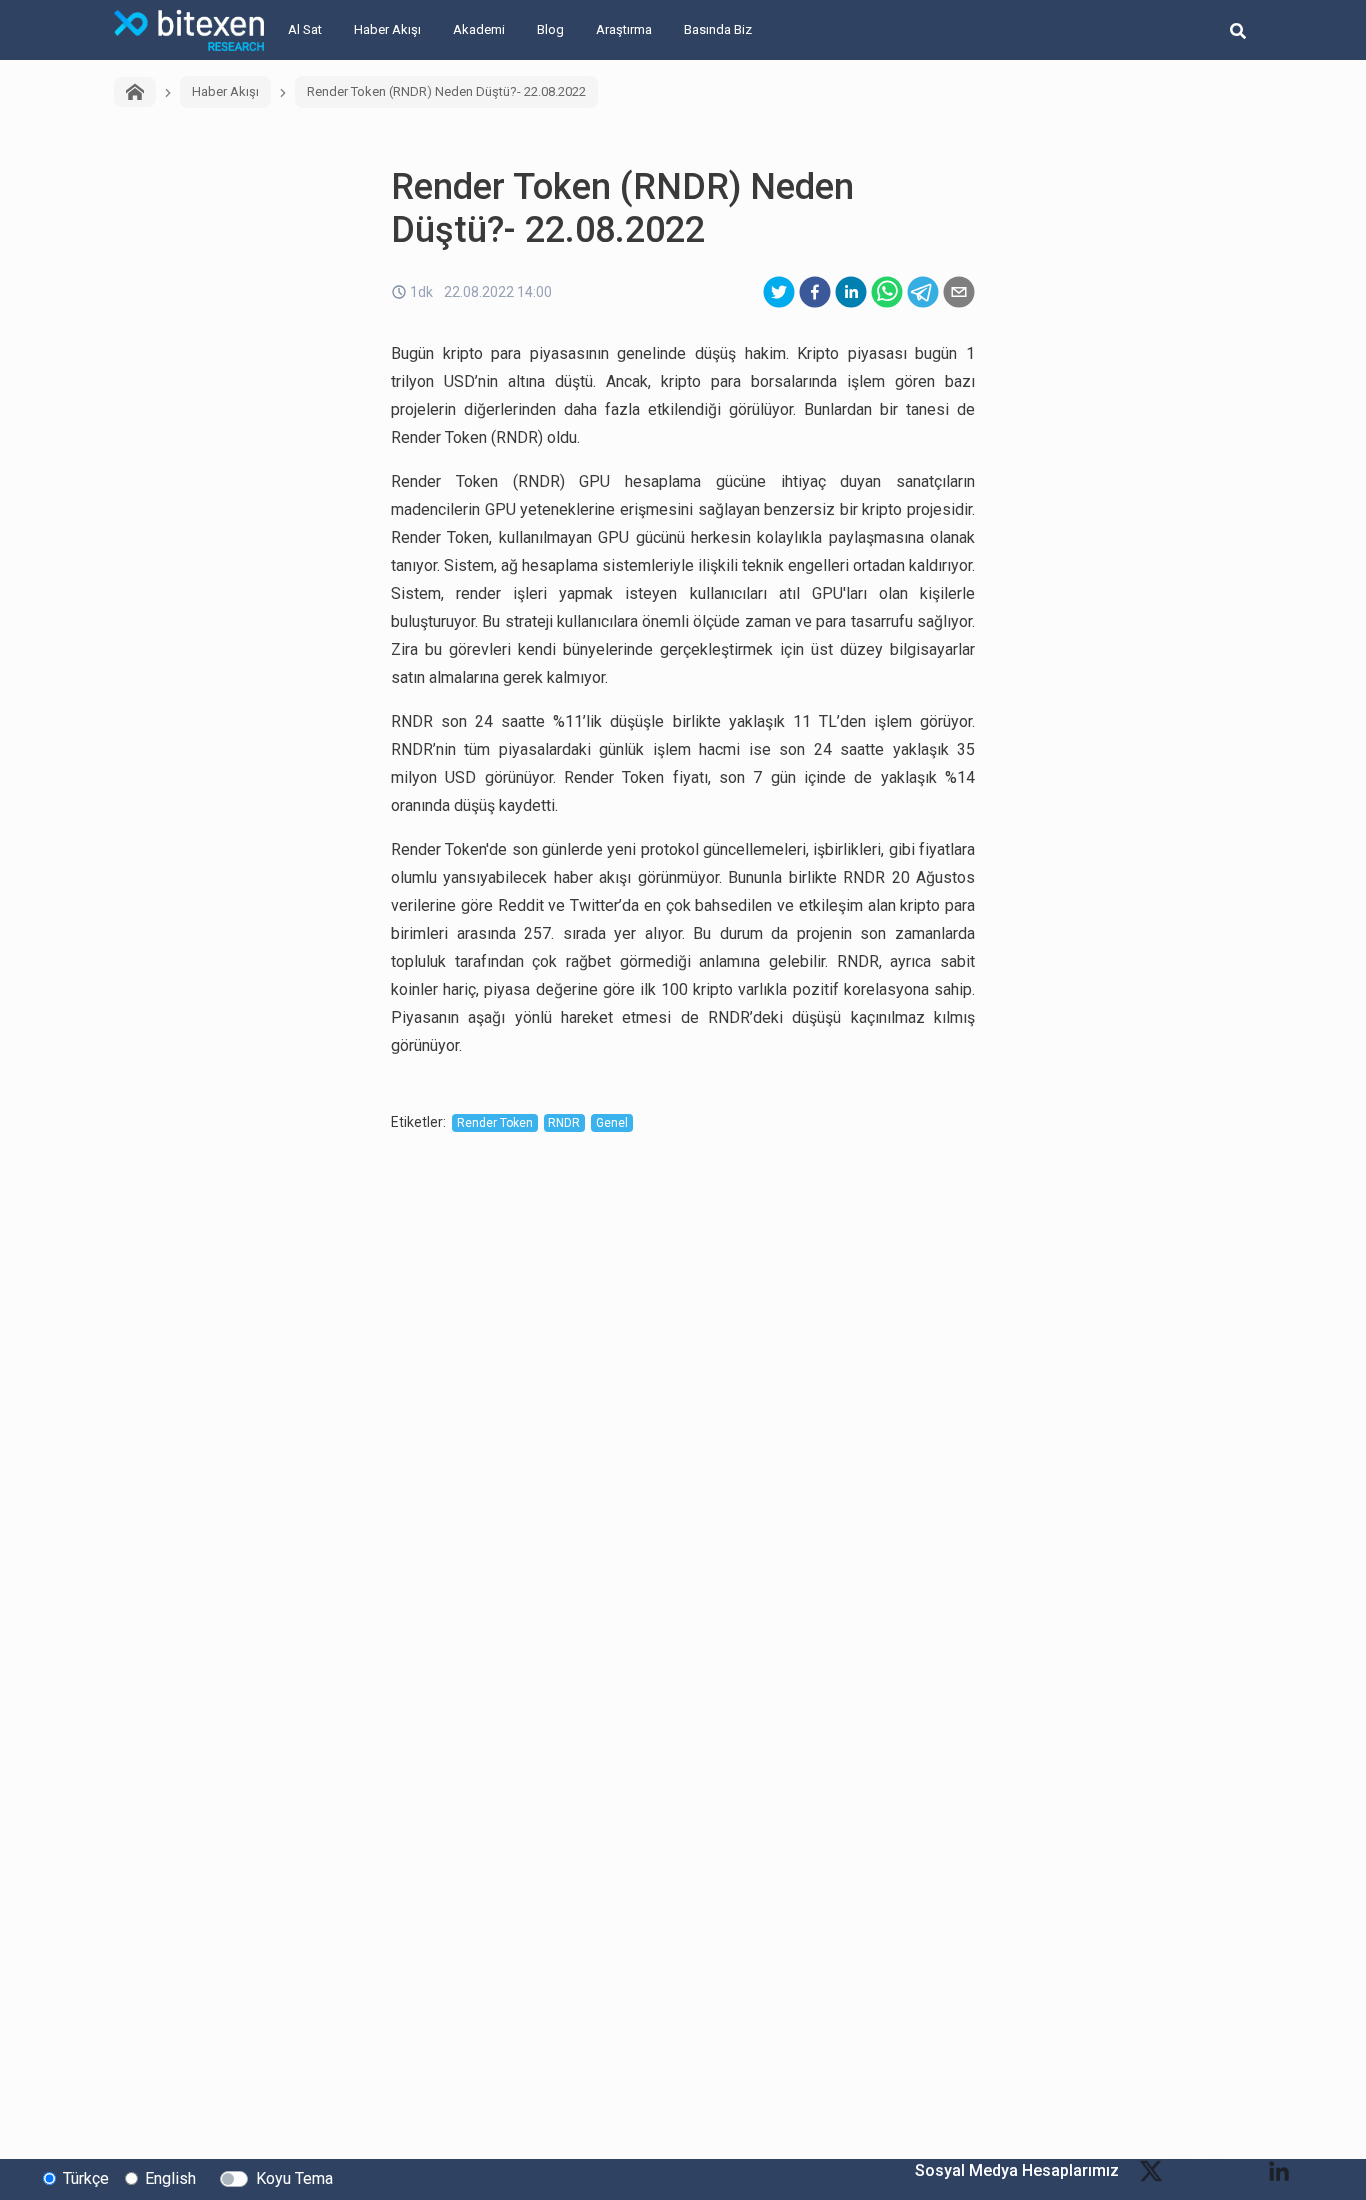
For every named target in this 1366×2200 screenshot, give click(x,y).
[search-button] (1238, 30)
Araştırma (624, 29)
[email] (959, 292)
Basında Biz (718, 29)
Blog (550, 29)
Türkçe (86, 2178)
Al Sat (305, 29)
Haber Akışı (387, 29)
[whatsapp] (887, 292)
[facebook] (815, 292)
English (170, 2178)
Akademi (479, 29)
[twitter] (779, 292)
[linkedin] (851, 292)
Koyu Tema (294, 2178)
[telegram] (923, 292)
